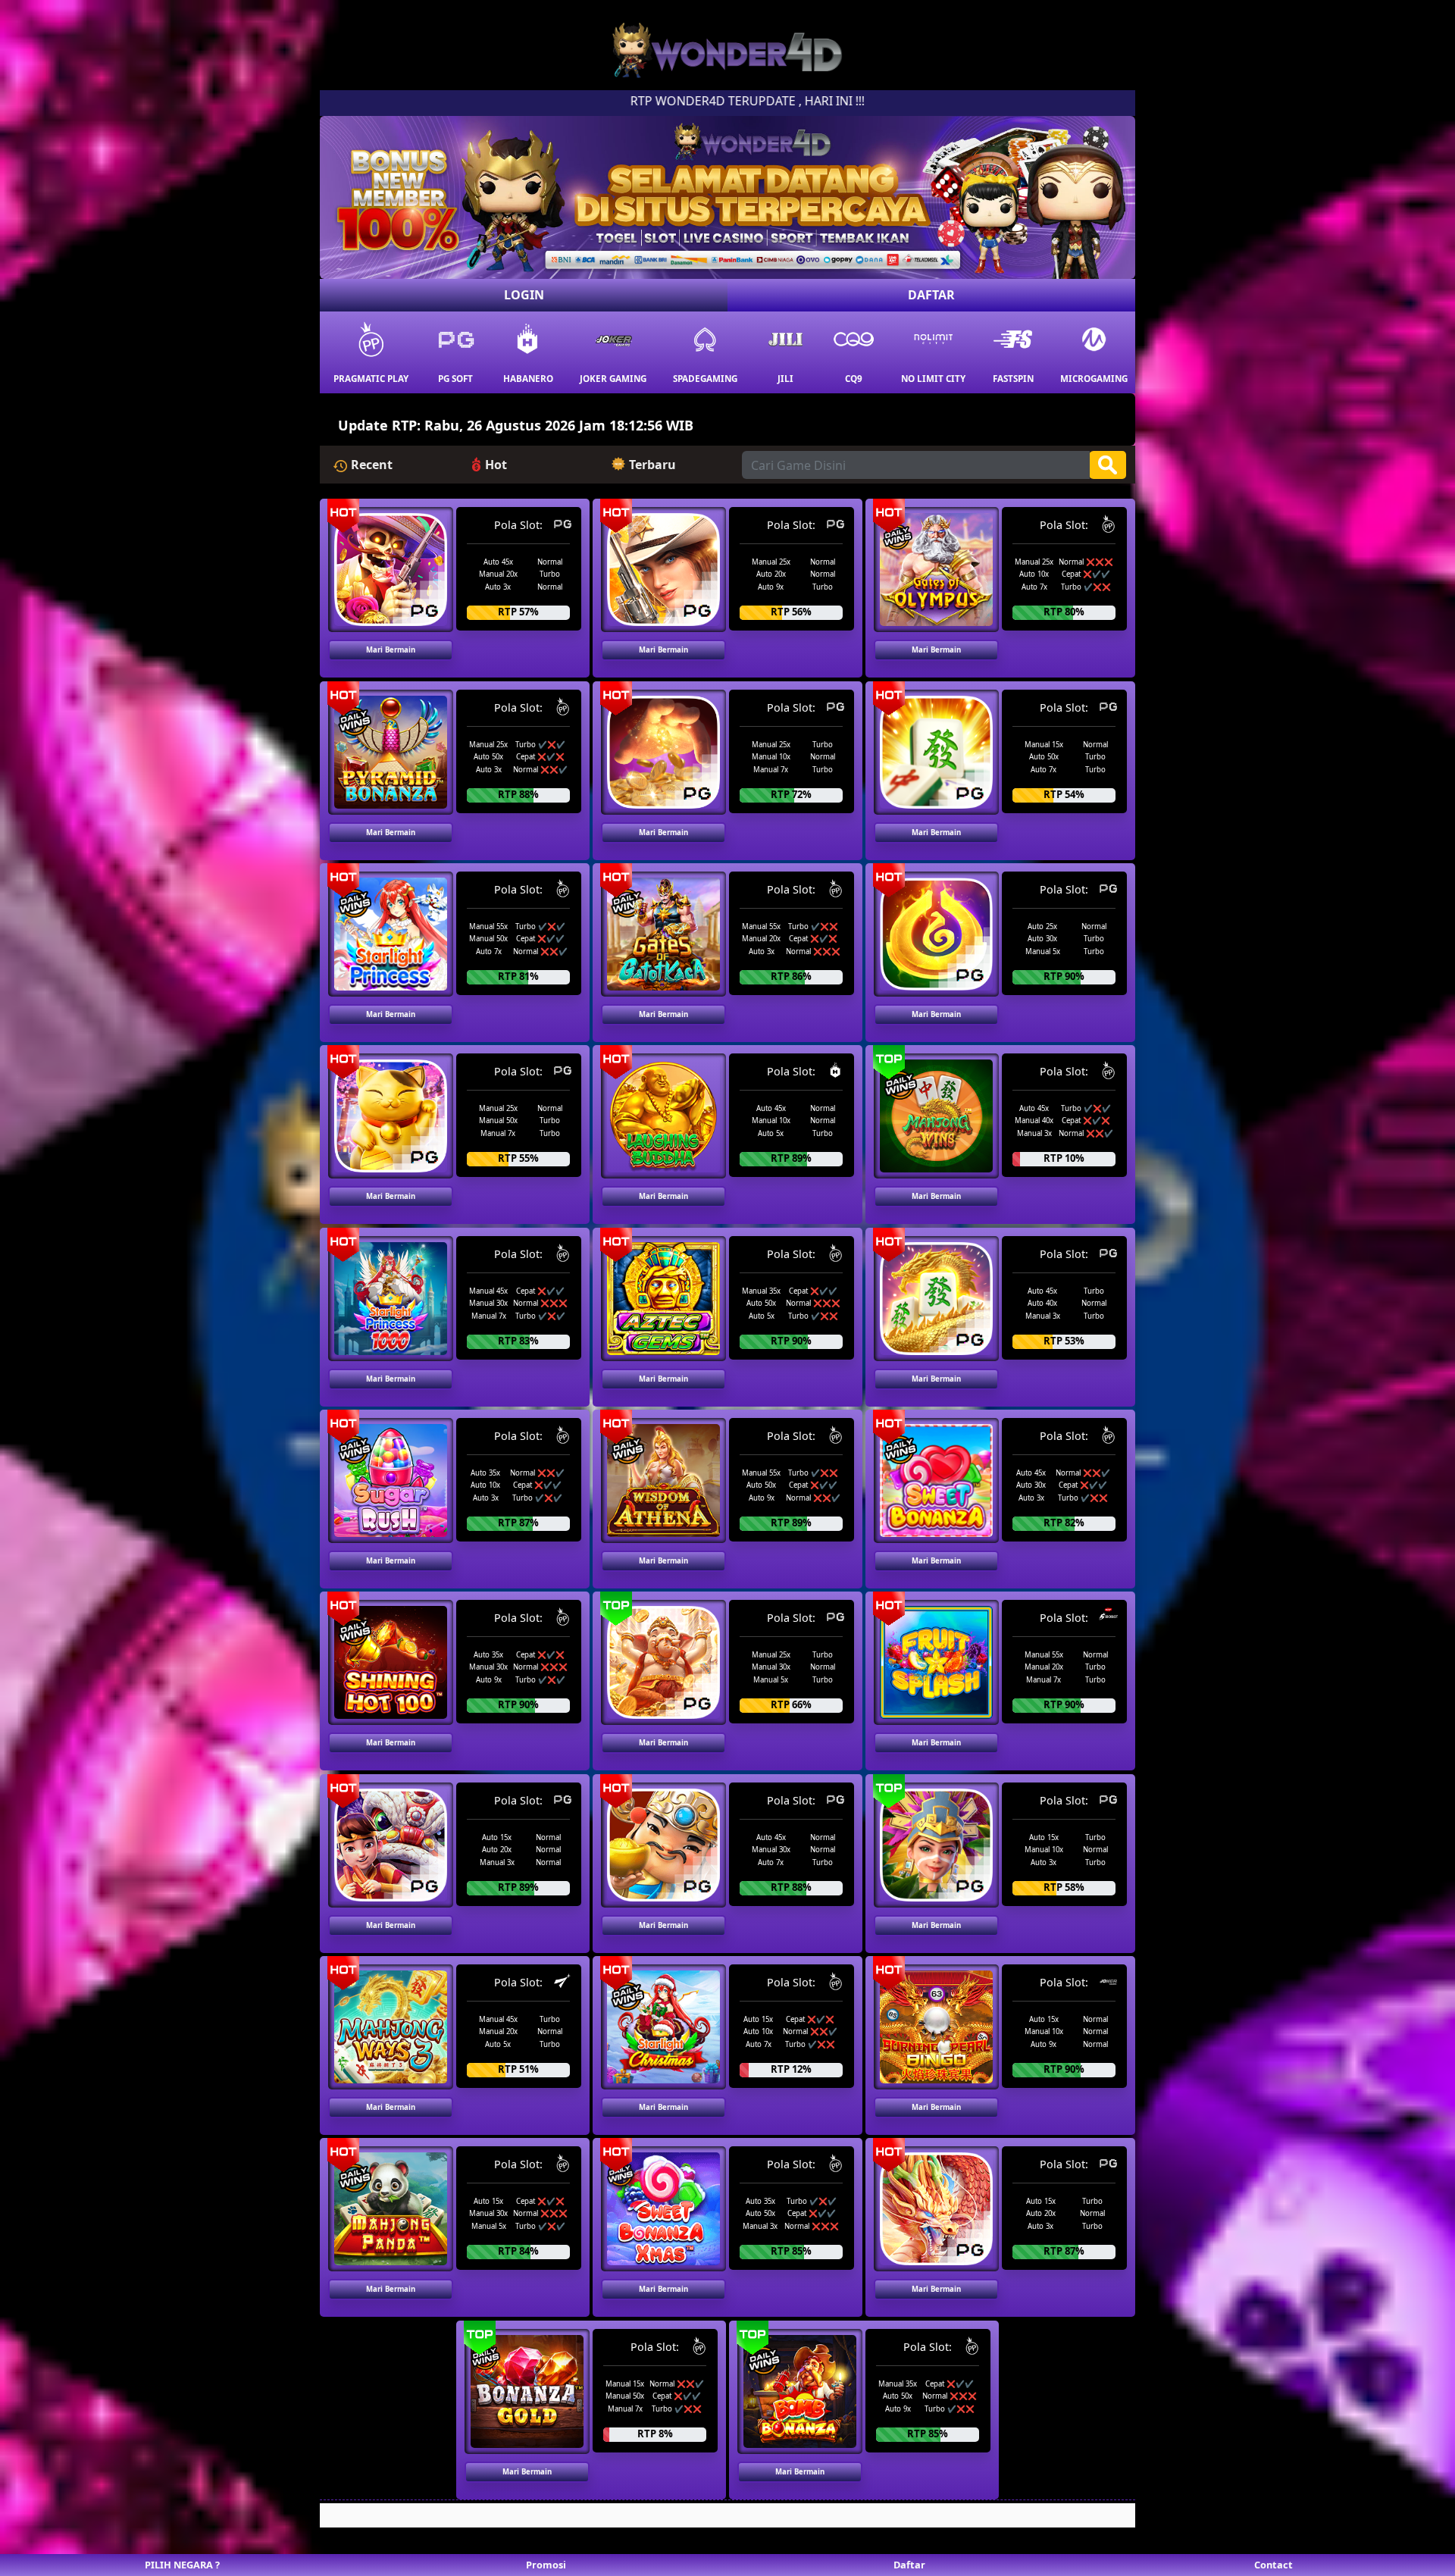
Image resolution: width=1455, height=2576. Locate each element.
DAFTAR (931, 295)
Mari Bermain (391, 650)
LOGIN (524, 295)
